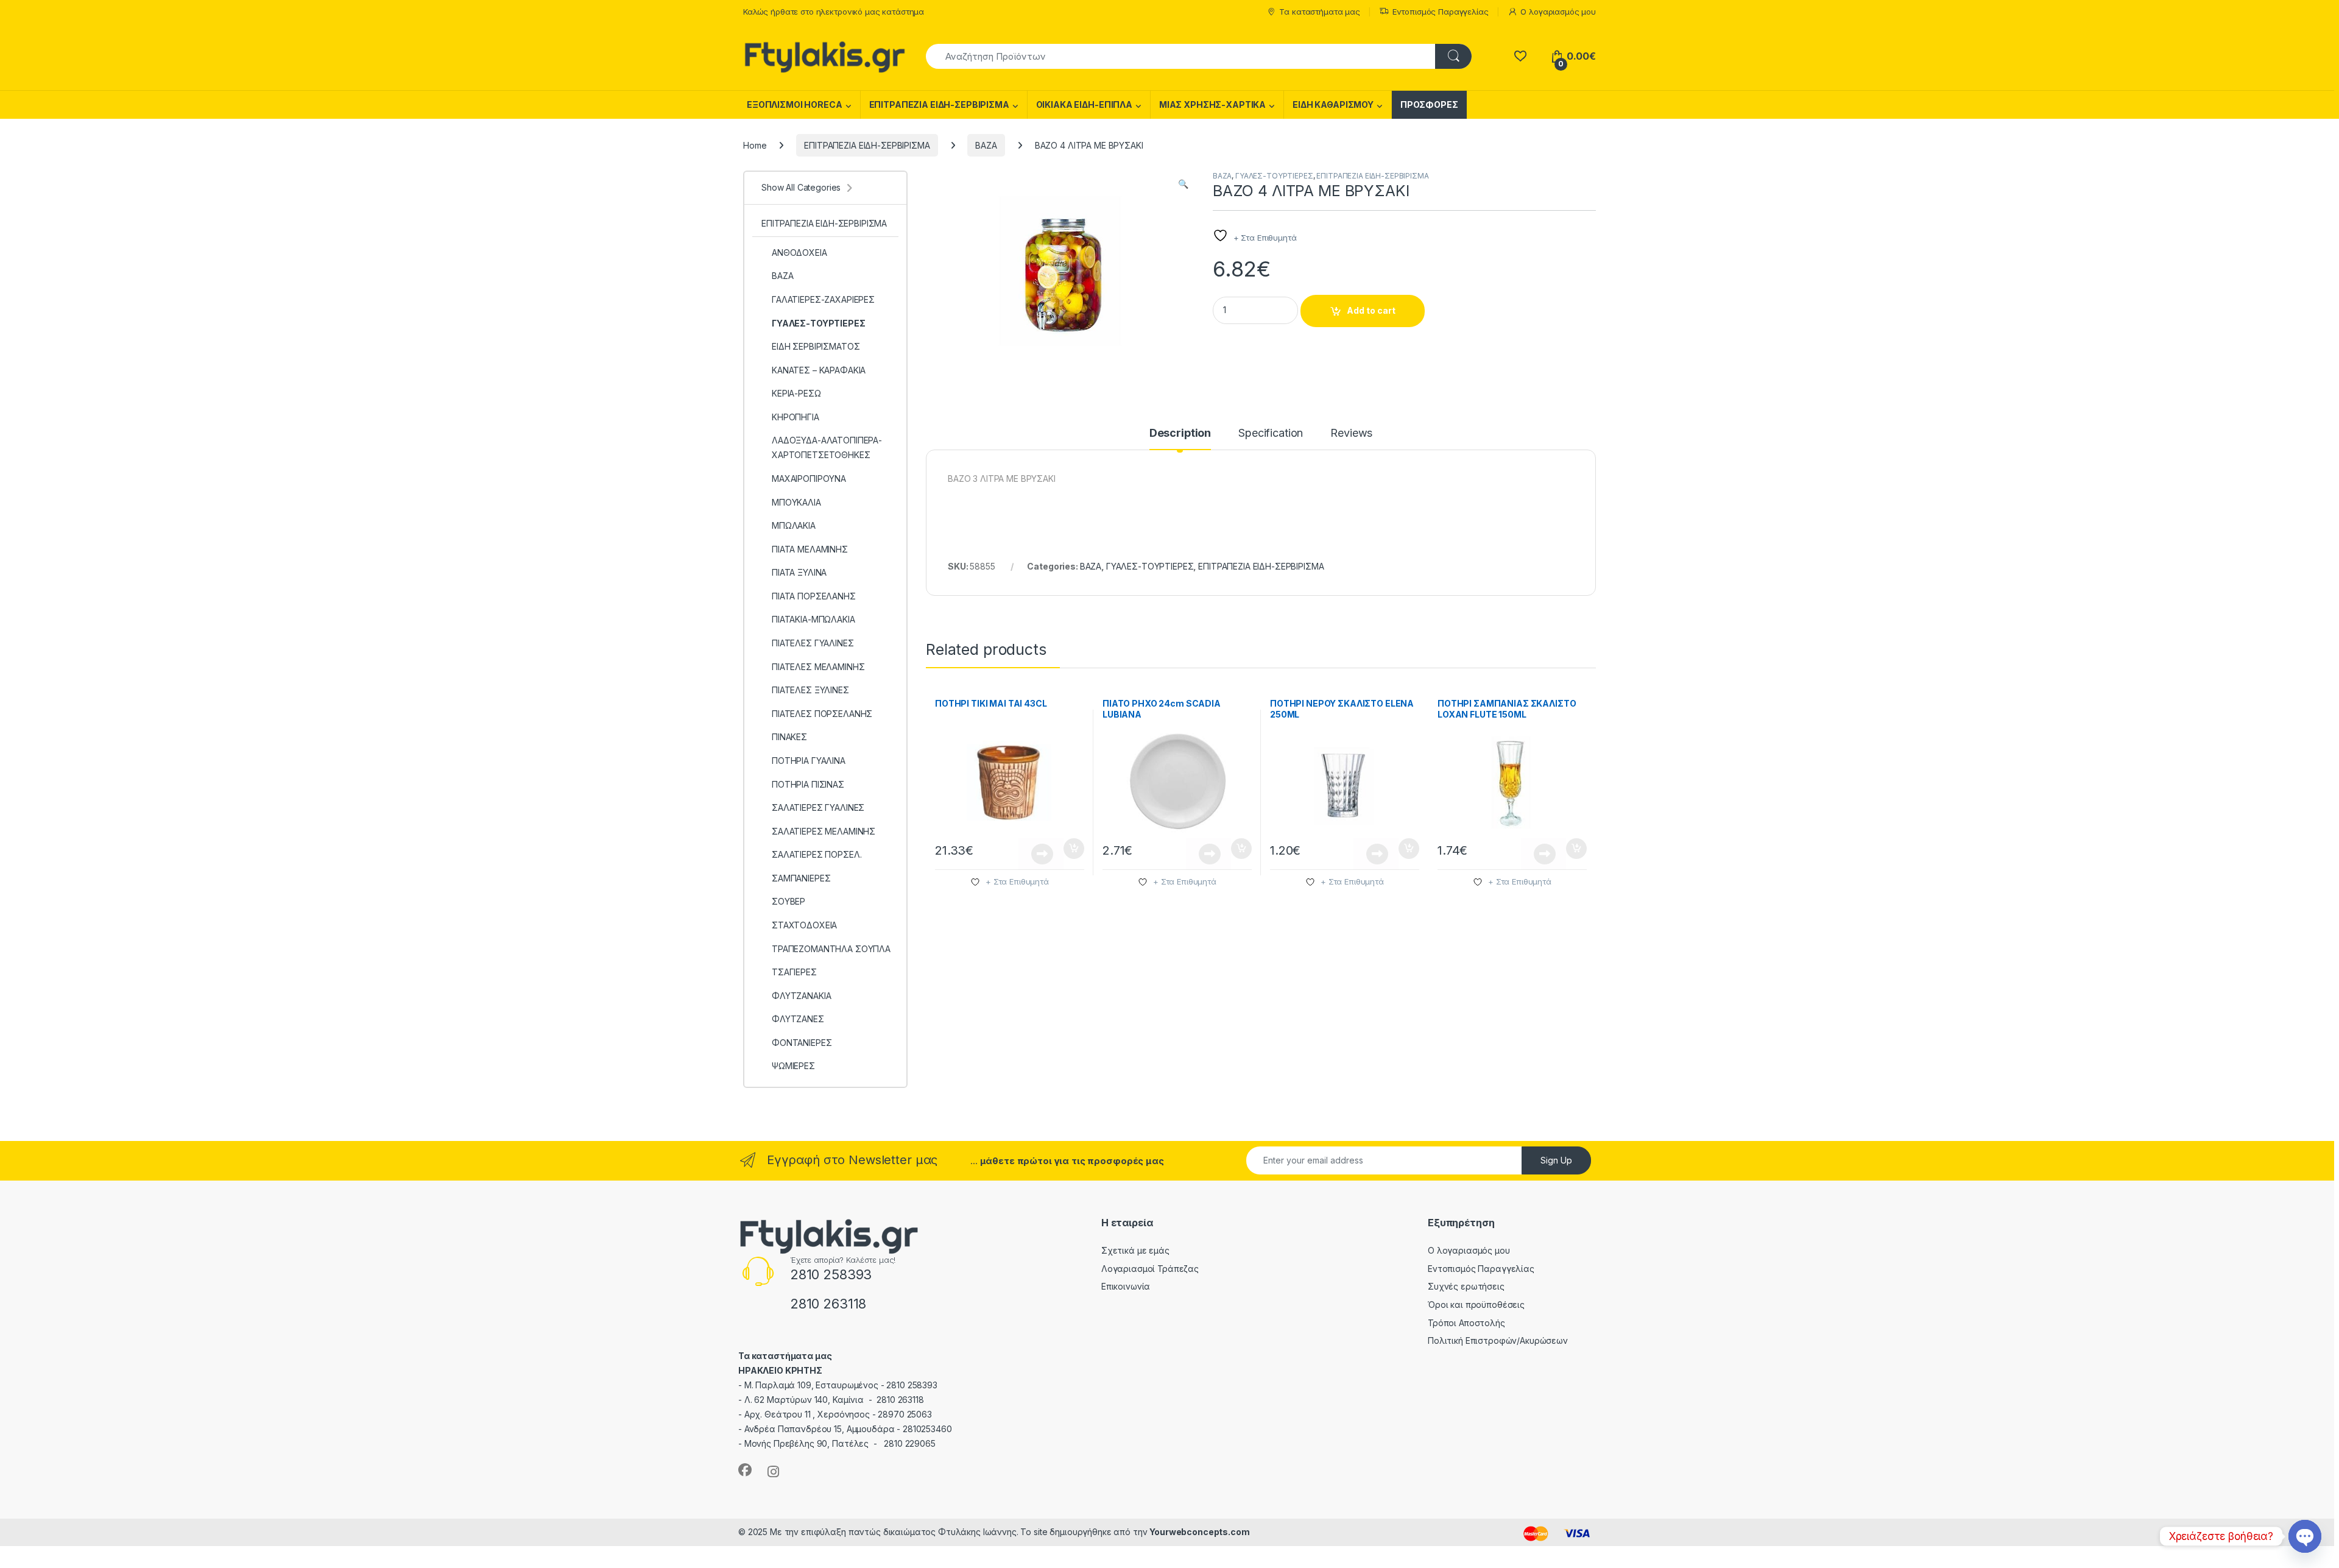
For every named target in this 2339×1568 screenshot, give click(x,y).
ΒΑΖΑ (986, 145)
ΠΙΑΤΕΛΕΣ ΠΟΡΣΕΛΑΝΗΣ (822, 714)
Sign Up (1556, 1160)
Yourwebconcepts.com (1199, 1532)
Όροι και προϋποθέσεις (1476, 1305)
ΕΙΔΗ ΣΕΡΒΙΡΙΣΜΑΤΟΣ (816, 346)
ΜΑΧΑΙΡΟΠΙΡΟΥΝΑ (809, 479)
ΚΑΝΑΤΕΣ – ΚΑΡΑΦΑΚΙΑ (819, 370)
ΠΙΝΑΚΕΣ (789, 737)
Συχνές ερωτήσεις (1466, 1286)
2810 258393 (831, 1274)
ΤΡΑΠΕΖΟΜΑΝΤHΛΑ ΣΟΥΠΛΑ (831, 949)
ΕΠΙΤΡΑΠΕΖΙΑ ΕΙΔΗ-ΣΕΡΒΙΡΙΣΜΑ (939, 104)
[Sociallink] (745, 1470)
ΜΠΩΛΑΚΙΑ (794, 525)
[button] (1183, 184)
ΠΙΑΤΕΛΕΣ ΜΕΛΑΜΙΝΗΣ (818, 667)
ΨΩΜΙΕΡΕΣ (793, 1066)
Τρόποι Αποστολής (1466, 1323)
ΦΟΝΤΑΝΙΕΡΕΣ (802, 1043)
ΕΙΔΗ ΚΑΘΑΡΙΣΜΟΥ (1333, 104)
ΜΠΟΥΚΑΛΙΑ (796, 502)
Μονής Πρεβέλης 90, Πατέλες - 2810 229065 (840, 1443)
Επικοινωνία (1126, 1286)
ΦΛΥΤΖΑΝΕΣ (798, 1019)
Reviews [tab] (1351, 433)
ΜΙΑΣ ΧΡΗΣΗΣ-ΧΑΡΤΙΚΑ (1212, 104)
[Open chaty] (2305, 1536)
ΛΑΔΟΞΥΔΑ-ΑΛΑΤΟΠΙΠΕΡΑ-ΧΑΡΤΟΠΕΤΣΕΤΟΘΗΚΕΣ (827, 447)
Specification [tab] (1271, 433)
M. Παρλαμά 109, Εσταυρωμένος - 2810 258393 (841, 1385)
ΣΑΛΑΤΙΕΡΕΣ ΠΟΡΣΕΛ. (817, 854)
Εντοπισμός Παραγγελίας (1441, 12)
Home (755, 145)
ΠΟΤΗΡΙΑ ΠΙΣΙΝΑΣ (808, 784)
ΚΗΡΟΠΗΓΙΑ (796, 417)
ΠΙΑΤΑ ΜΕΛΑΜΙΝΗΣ (810, 549)
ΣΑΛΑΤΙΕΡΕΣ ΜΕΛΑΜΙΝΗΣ (824, 831)
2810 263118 (828, 1304)
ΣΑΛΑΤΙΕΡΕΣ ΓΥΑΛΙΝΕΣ (818, 807)
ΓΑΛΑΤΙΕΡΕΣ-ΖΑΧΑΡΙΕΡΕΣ (823, 299)
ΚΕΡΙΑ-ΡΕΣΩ (796, 393)
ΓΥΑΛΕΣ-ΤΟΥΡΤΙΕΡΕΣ (1274, 176)
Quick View (1041, 854)
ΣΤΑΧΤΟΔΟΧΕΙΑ (804, 925)
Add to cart (1371, 310)
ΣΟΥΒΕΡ (788, 901)
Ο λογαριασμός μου (1558, 12)
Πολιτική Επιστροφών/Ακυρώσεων (1498, 1340)
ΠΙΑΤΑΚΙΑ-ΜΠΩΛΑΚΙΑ (813, 619)
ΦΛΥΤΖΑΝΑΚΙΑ (801, 996)
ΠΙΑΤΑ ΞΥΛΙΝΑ (799, 572)
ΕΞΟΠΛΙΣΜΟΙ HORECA (795, 104)
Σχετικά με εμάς (1135, 1250)
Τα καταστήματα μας (1319, 12)
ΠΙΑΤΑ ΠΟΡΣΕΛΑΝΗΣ (814, 596)
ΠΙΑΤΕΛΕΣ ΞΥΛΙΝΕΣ (810, 690)
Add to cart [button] (1074, 849)
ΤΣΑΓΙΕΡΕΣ (794, 972)
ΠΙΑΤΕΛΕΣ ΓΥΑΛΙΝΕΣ (813, 643)
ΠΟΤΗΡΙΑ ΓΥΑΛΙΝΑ (809, 761)
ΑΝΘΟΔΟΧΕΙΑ (799, 253)
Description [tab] (1180, 433)
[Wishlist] (1520, 56)
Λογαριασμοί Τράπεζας (1150, 1269)
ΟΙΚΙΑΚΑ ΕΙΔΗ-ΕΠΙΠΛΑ (1084, 104)
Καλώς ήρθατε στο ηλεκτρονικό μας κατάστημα (834, 12)
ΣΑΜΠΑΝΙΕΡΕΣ (801, 878)
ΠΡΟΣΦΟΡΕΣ (1429, 104)
